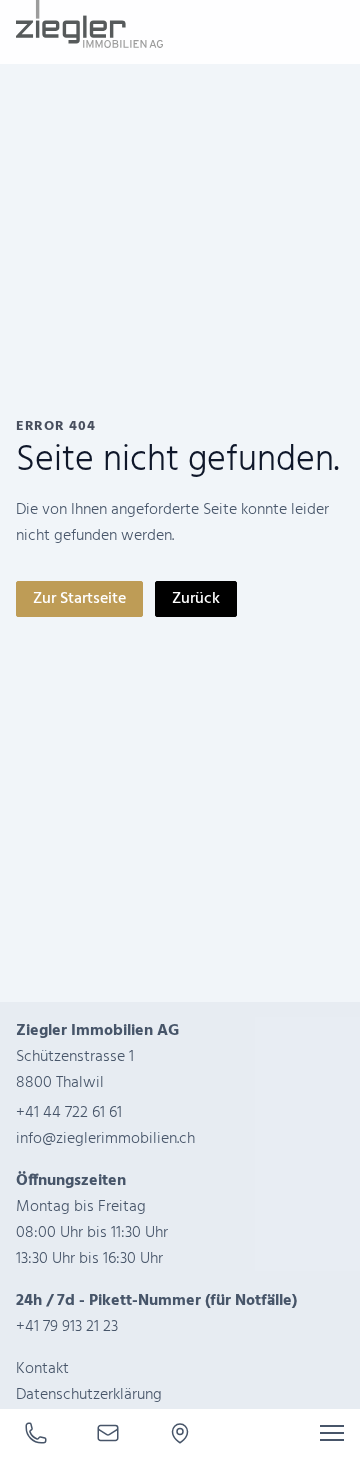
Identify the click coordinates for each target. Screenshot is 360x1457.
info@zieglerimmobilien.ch (105, 1139)
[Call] (36, 1433)
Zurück (196, 599)
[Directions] (180, 1433)
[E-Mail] (108, 1433)
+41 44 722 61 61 (69, 1113)
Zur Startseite (79, 599)
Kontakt (42, 1369)
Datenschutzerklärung (89, 1395)
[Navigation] (332, 1433)
